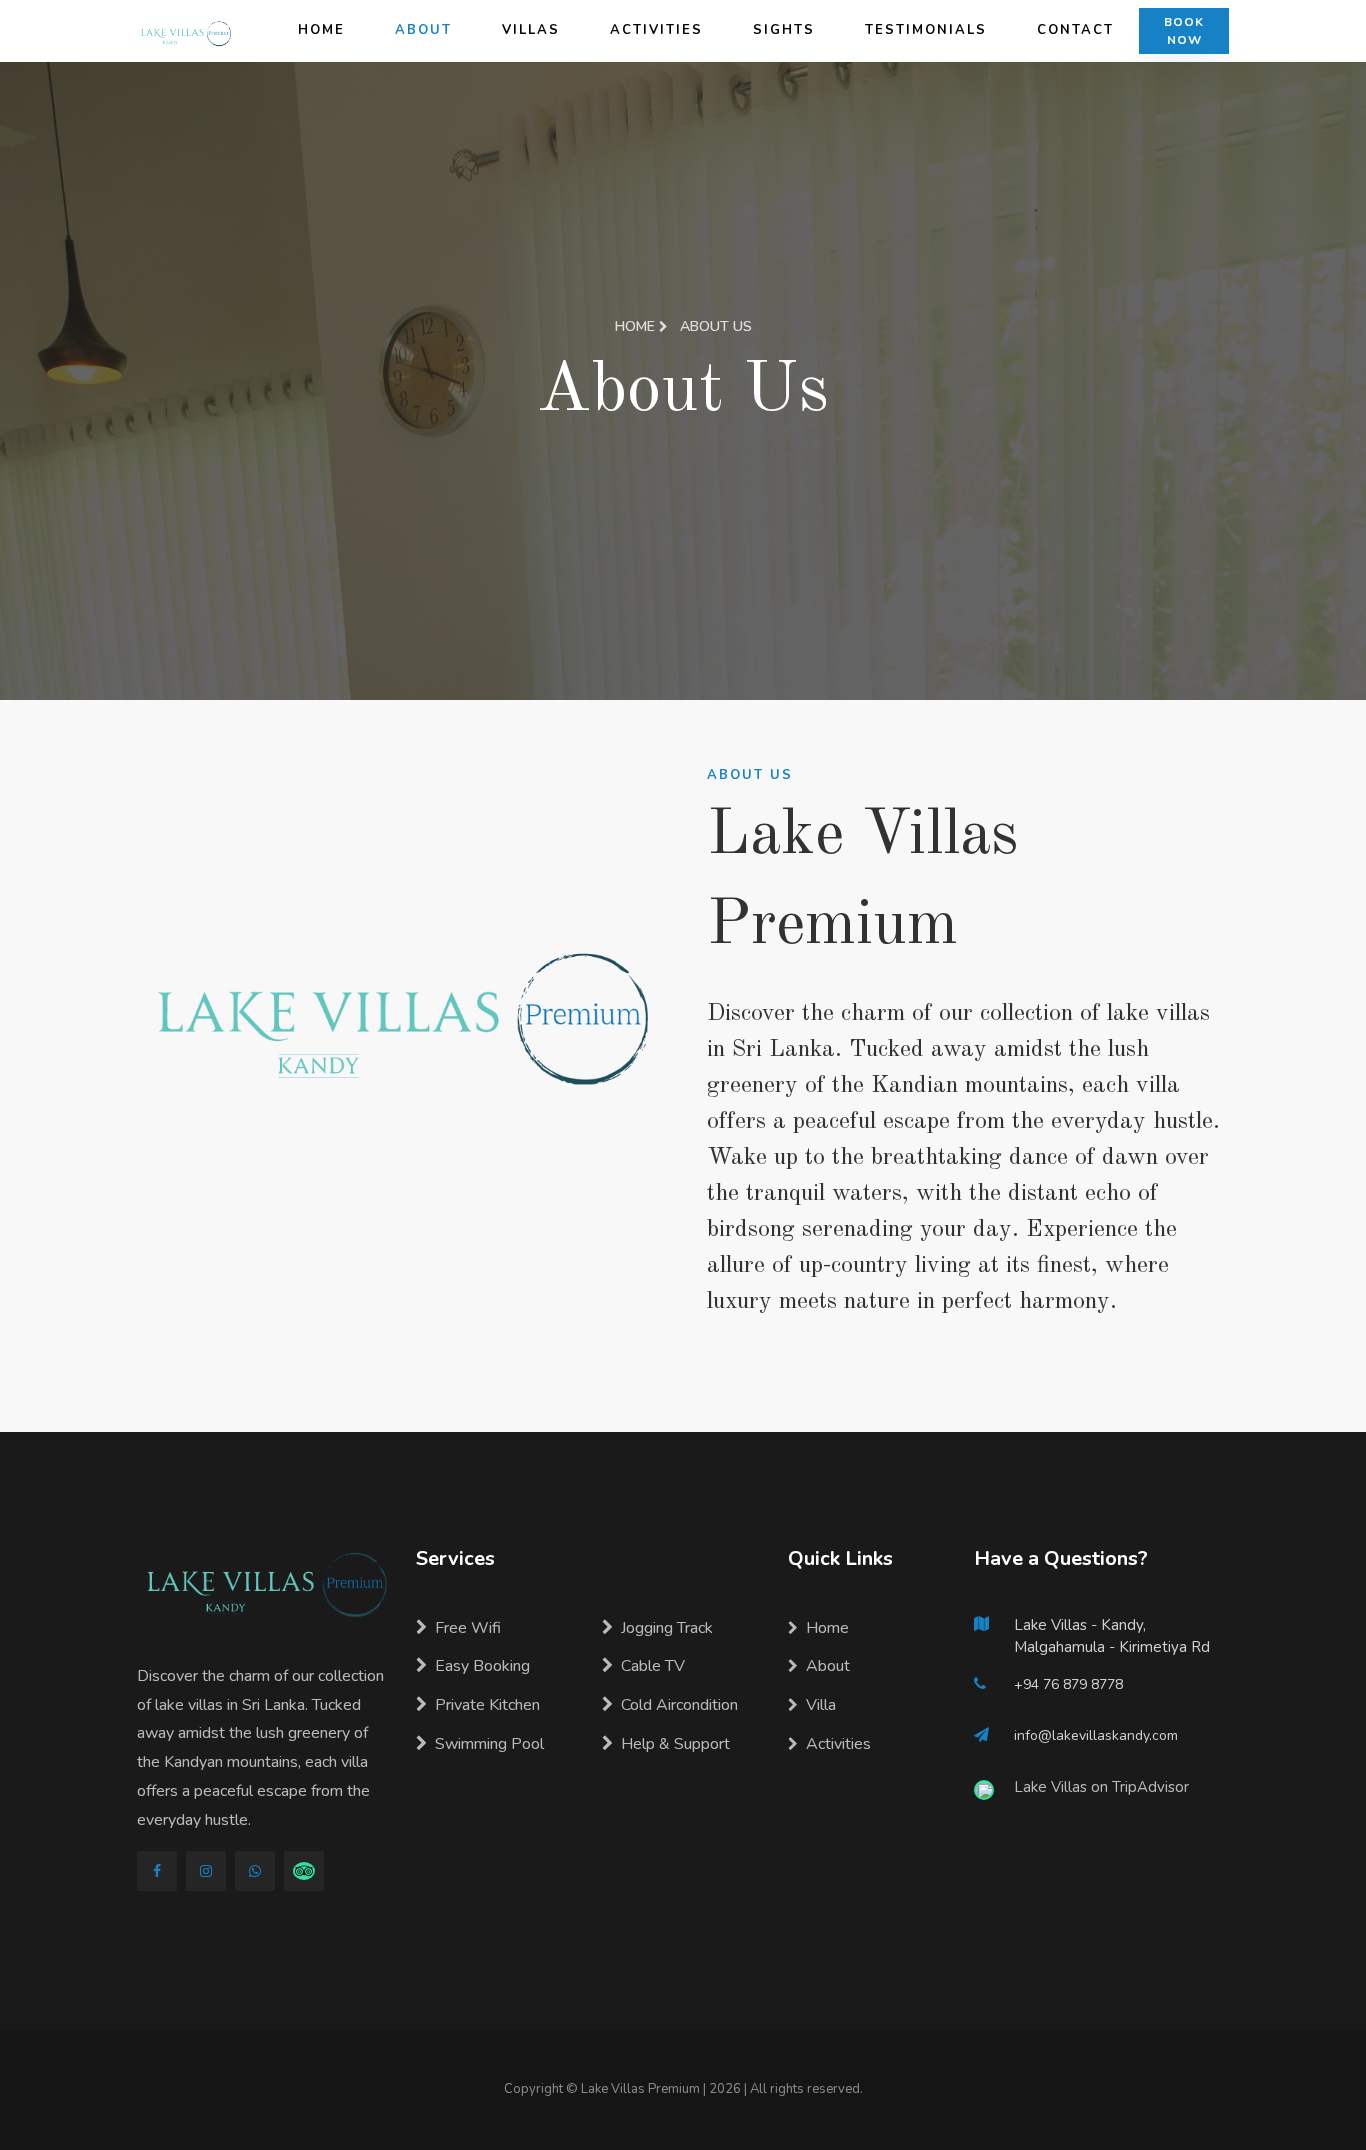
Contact (1075, 30)
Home (321, 30)
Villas (531, 30)
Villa (821, 1705)
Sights (784, 30)
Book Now (1184, 31)
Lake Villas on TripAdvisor (1101, 1787)
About (423, 30)
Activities (656, 30)
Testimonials (926, 30)
